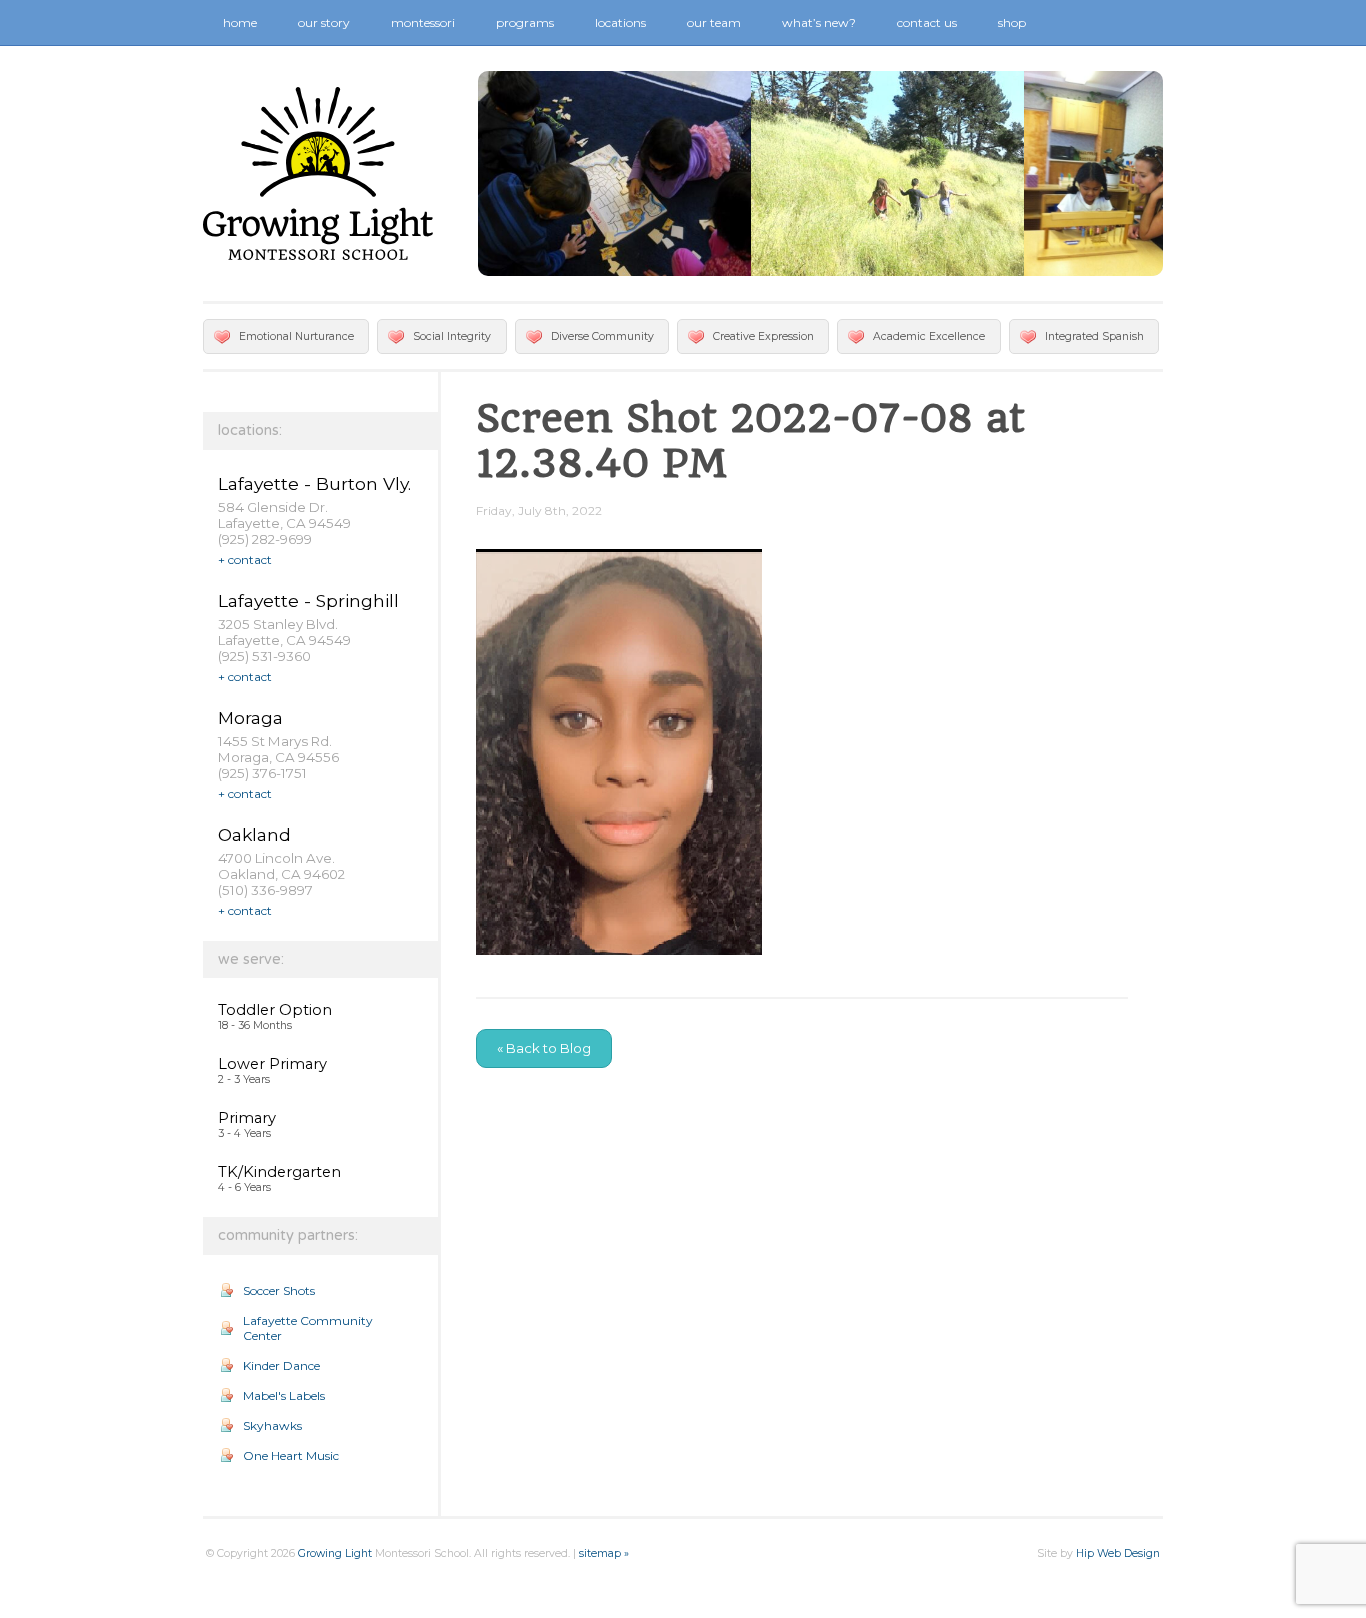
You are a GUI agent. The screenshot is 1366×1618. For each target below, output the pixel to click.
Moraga (250, 717)
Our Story (324, 22)
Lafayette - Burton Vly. (314, 483)
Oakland (254, 834)
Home (240, 22)
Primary (247, 1118)
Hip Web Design (1118, 1553)
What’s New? (819, 22)
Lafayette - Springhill (308, 600)
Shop (1012, 22)
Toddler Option (275, 1010)
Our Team (714, 22)
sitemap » (604, 1553)
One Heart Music (291, 1455)
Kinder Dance (281, 1365)
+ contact (245, 559)
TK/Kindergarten (279, 1172)
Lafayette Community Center (308, 1328)
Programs (525, 22)
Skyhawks (272, 1425)
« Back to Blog (544, 1048)
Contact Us (927, 22)
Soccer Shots (279, 1290)
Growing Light (335, 1553)
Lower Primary (272, 1064)
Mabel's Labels (284, 1395)
